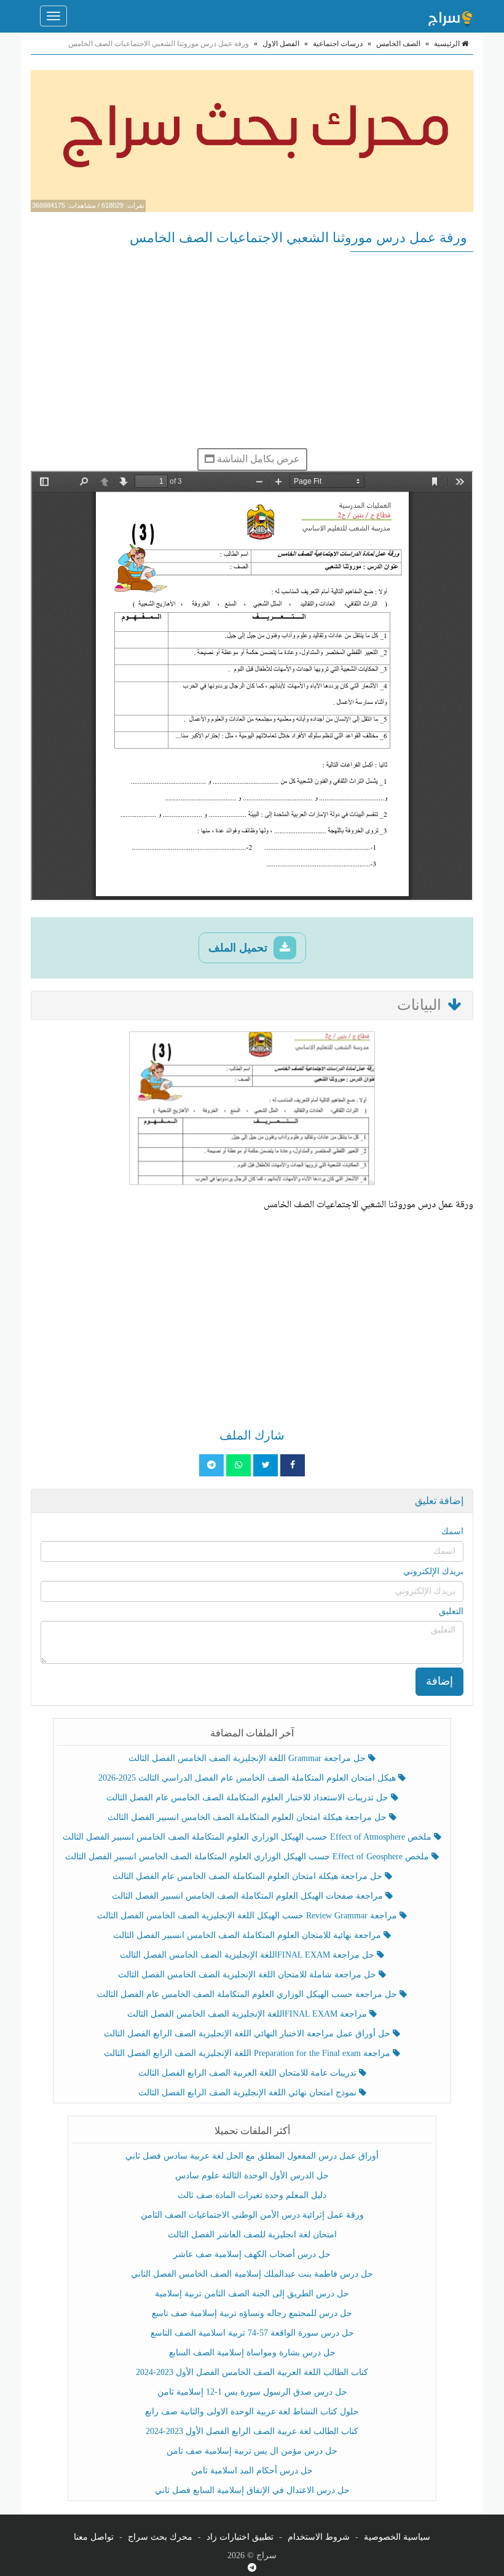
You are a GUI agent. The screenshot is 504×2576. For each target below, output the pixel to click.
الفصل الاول (281, 44)
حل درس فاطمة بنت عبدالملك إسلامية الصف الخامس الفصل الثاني (252, 2274)
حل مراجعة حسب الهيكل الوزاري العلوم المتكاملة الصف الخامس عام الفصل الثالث (248, 1994)
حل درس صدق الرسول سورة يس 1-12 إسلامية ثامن (252, 2392)
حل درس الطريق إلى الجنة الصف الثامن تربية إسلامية (252, 2294)
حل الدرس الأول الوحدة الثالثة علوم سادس (252, 2176)
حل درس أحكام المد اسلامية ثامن (252, 2471)
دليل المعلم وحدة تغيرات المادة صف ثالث (252, 2195)
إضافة (439, 1681)
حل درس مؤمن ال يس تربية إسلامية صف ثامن (252, 2451)
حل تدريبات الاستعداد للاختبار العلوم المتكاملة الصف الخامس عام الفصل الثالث (249, 1798)
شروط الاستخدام (319, 2537)
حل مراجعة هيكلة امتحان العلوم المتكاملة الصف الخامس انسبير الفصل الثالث (248, 1817)
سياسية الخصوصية (397, 2537)
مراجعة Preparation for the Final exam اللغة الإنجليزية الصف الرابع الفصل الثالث (248, 2053)
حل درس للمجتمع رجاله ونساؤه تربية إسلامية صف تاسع (252, 2313)
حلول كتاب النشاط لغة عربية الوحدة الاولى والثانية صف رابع (252, 2412)
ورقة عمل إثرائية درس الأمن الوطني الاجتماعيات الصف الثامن (252, 2215)
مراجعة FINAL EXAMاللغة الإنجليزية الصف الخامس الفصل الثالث (248, 2014)
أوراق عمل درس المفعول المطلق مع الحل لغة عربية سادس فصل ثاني (252, 2156)
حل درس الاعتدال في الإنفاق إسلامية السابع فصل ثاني (252, 2490)
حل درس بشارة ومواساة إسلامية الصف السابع (252, 2353)
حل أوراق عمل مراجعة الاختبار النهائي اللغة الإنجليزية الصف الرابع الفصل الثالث (248, 2034)
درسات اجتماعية (338, 44)
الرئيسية (448, 44)
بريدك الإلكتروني (433, 1571)
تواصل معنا (94, 2537)
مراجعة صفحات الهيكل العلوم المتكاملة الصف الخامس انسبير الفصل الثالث (249, 1896)
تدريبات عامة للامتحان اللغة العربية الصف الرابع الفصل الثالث (249, 2073)
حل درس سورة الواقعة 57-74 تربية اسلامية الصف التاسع (252, 2333)
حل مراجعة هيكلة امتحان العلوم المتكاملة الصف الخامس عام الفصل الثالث (249, 1876)
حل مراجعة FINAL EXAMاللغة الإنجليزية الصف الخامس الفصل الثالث (248, 1955)
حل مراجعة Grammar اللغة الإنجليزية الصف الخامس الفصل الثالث (248, 1758)
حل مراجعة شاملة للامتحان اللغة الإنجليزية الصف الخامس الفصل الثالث (248, 1975)
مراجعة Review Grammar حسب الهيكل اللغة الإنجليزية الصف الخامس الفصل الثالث (248, 1916)
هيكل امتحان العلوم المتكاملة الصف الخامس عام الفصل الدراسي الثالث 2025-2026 (248, 1778)
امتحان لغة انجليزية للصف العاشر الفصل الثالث (252, 2235)
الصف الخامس (398, 44)
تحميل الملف (239, 948)
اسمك (452, 1531)
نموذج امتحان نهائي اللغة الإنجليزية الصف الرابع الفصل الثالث (249, 2093)
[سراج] (450, 16)
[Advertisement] (252, 350)
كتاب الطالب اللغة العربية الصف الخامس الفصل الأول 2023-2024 (252, 2372)
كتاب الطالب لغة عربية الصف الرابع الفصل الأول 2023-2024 (252, 2431)
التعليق (451, 1611)
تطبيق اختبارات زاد (240, 2537)
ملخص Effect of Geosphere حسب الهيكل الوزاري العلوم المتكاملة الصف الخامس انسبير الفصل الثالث (248, 1857)
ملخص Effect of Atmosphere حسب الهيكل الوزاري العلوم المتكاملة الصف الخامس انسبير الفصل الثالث (248, 1837)
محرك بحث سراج (160, 2537)
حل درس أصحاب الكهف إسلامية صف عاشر (252, 2254)
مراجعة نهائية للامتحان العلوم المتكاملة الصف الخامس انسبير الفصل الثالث (248, 1935)
